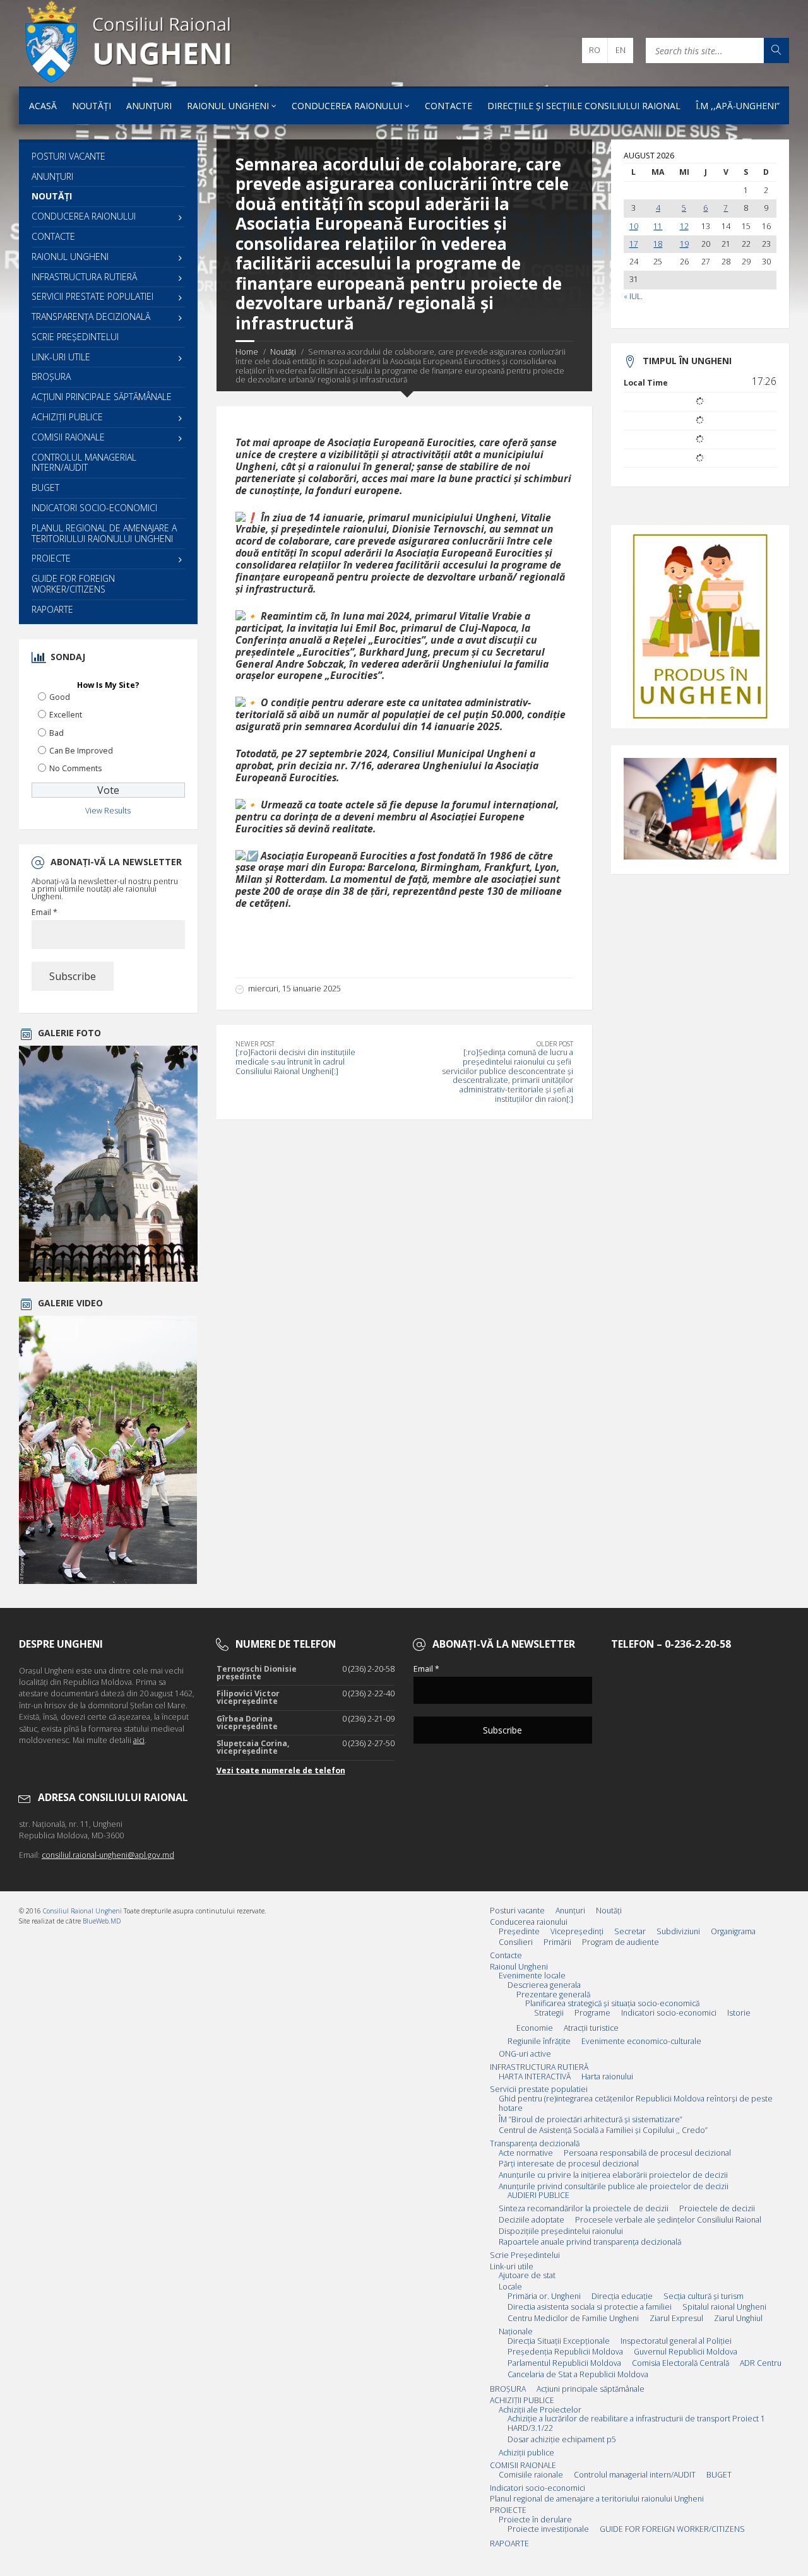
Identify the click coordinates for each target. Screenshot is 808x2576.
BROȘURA (51, 376)
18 (658, 244)
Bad (56, 733)
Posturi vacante (68, 156)
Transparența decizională (91, 316)
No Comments (75, 768)
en (621, 50)
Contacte (449, 106)
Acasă (43, 106)
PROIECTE (51, 558)
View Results (108, 811)
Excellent (66, 715)
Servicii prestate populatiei (92, 296)
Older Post (555, 1044)
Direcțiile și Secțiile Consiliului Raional (584, 106)
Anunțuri (149, 106)
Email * (45, 913)
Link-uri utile (61, 357)
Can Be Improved (81, 751)
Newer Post (255, 1044)
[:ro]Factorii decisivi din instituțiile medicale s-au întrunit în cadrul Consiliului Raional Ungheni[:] (295, 1061)
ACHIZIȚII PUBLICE (67, 417)
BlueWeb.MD (102, 1921)
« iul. (633, 297)
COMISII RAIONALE (68, 437)
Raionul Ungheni (228, 106)
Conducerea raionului (347, 106)
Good (60, 697)
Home (247, 352)
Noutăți (92, 106)
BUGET (45, 487)
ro (595, 50)
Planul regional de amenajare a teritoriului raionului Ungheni (104, 533)
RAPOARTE (52, 609)
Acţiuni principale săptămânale (102, 397)
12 (684, 227)
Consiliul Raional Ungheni (82, 1911)
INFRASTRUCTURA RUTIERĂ (84, 277)
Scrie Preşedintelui (75, 337)
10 (634, 227)
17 (634, 244)
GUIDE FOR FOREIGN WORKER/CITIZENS (73, 584)
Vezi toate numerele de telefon (281, 1770)
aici (139, 1740)
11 (658, 227)
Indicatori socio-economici (94, 508)
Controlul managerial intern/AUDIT (84, 463)
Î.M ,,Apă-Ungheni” (738, 106)
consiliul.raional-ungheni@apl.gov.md (108, 1855)
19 (684, 244)
